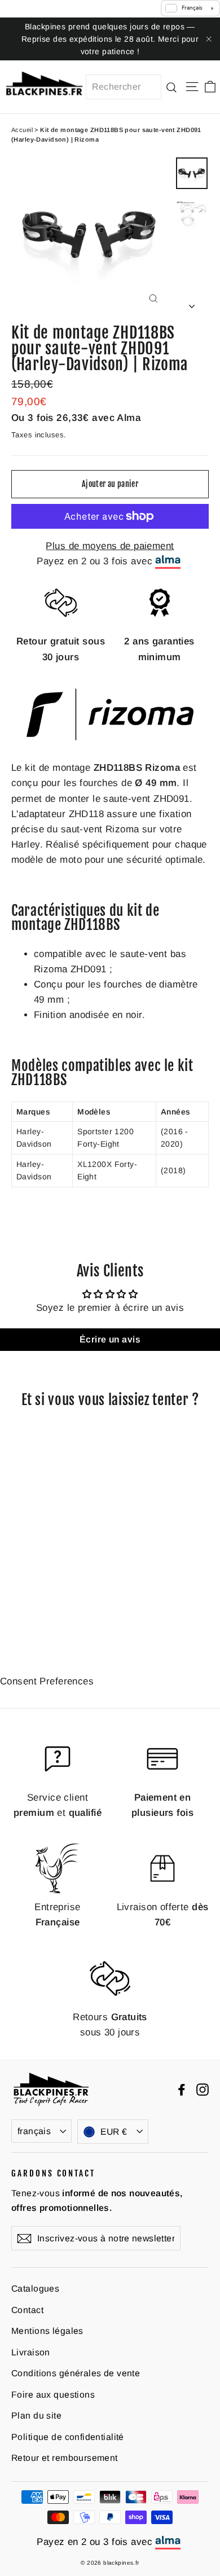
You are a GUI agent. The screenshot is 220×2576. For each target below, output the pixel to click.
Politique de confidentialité (68, 2437)
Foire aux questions (53, 2395)
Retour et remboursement (65, 2458)
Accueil (22, 130)
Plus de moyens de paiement (110, 546)
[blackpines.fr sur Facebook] (182, 2089)
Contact (27, 2310)
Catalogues (35, 2288)
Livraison (31, 2352)
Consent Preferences (47, 1681)
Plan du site (36, 2415)
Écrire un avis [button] (110, 1339)
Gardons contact (53, 2173)
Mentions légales (47, 2331)
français (34, 2131)
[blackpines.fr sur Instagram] (203, 2089)
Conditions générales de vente (76, 2373)
